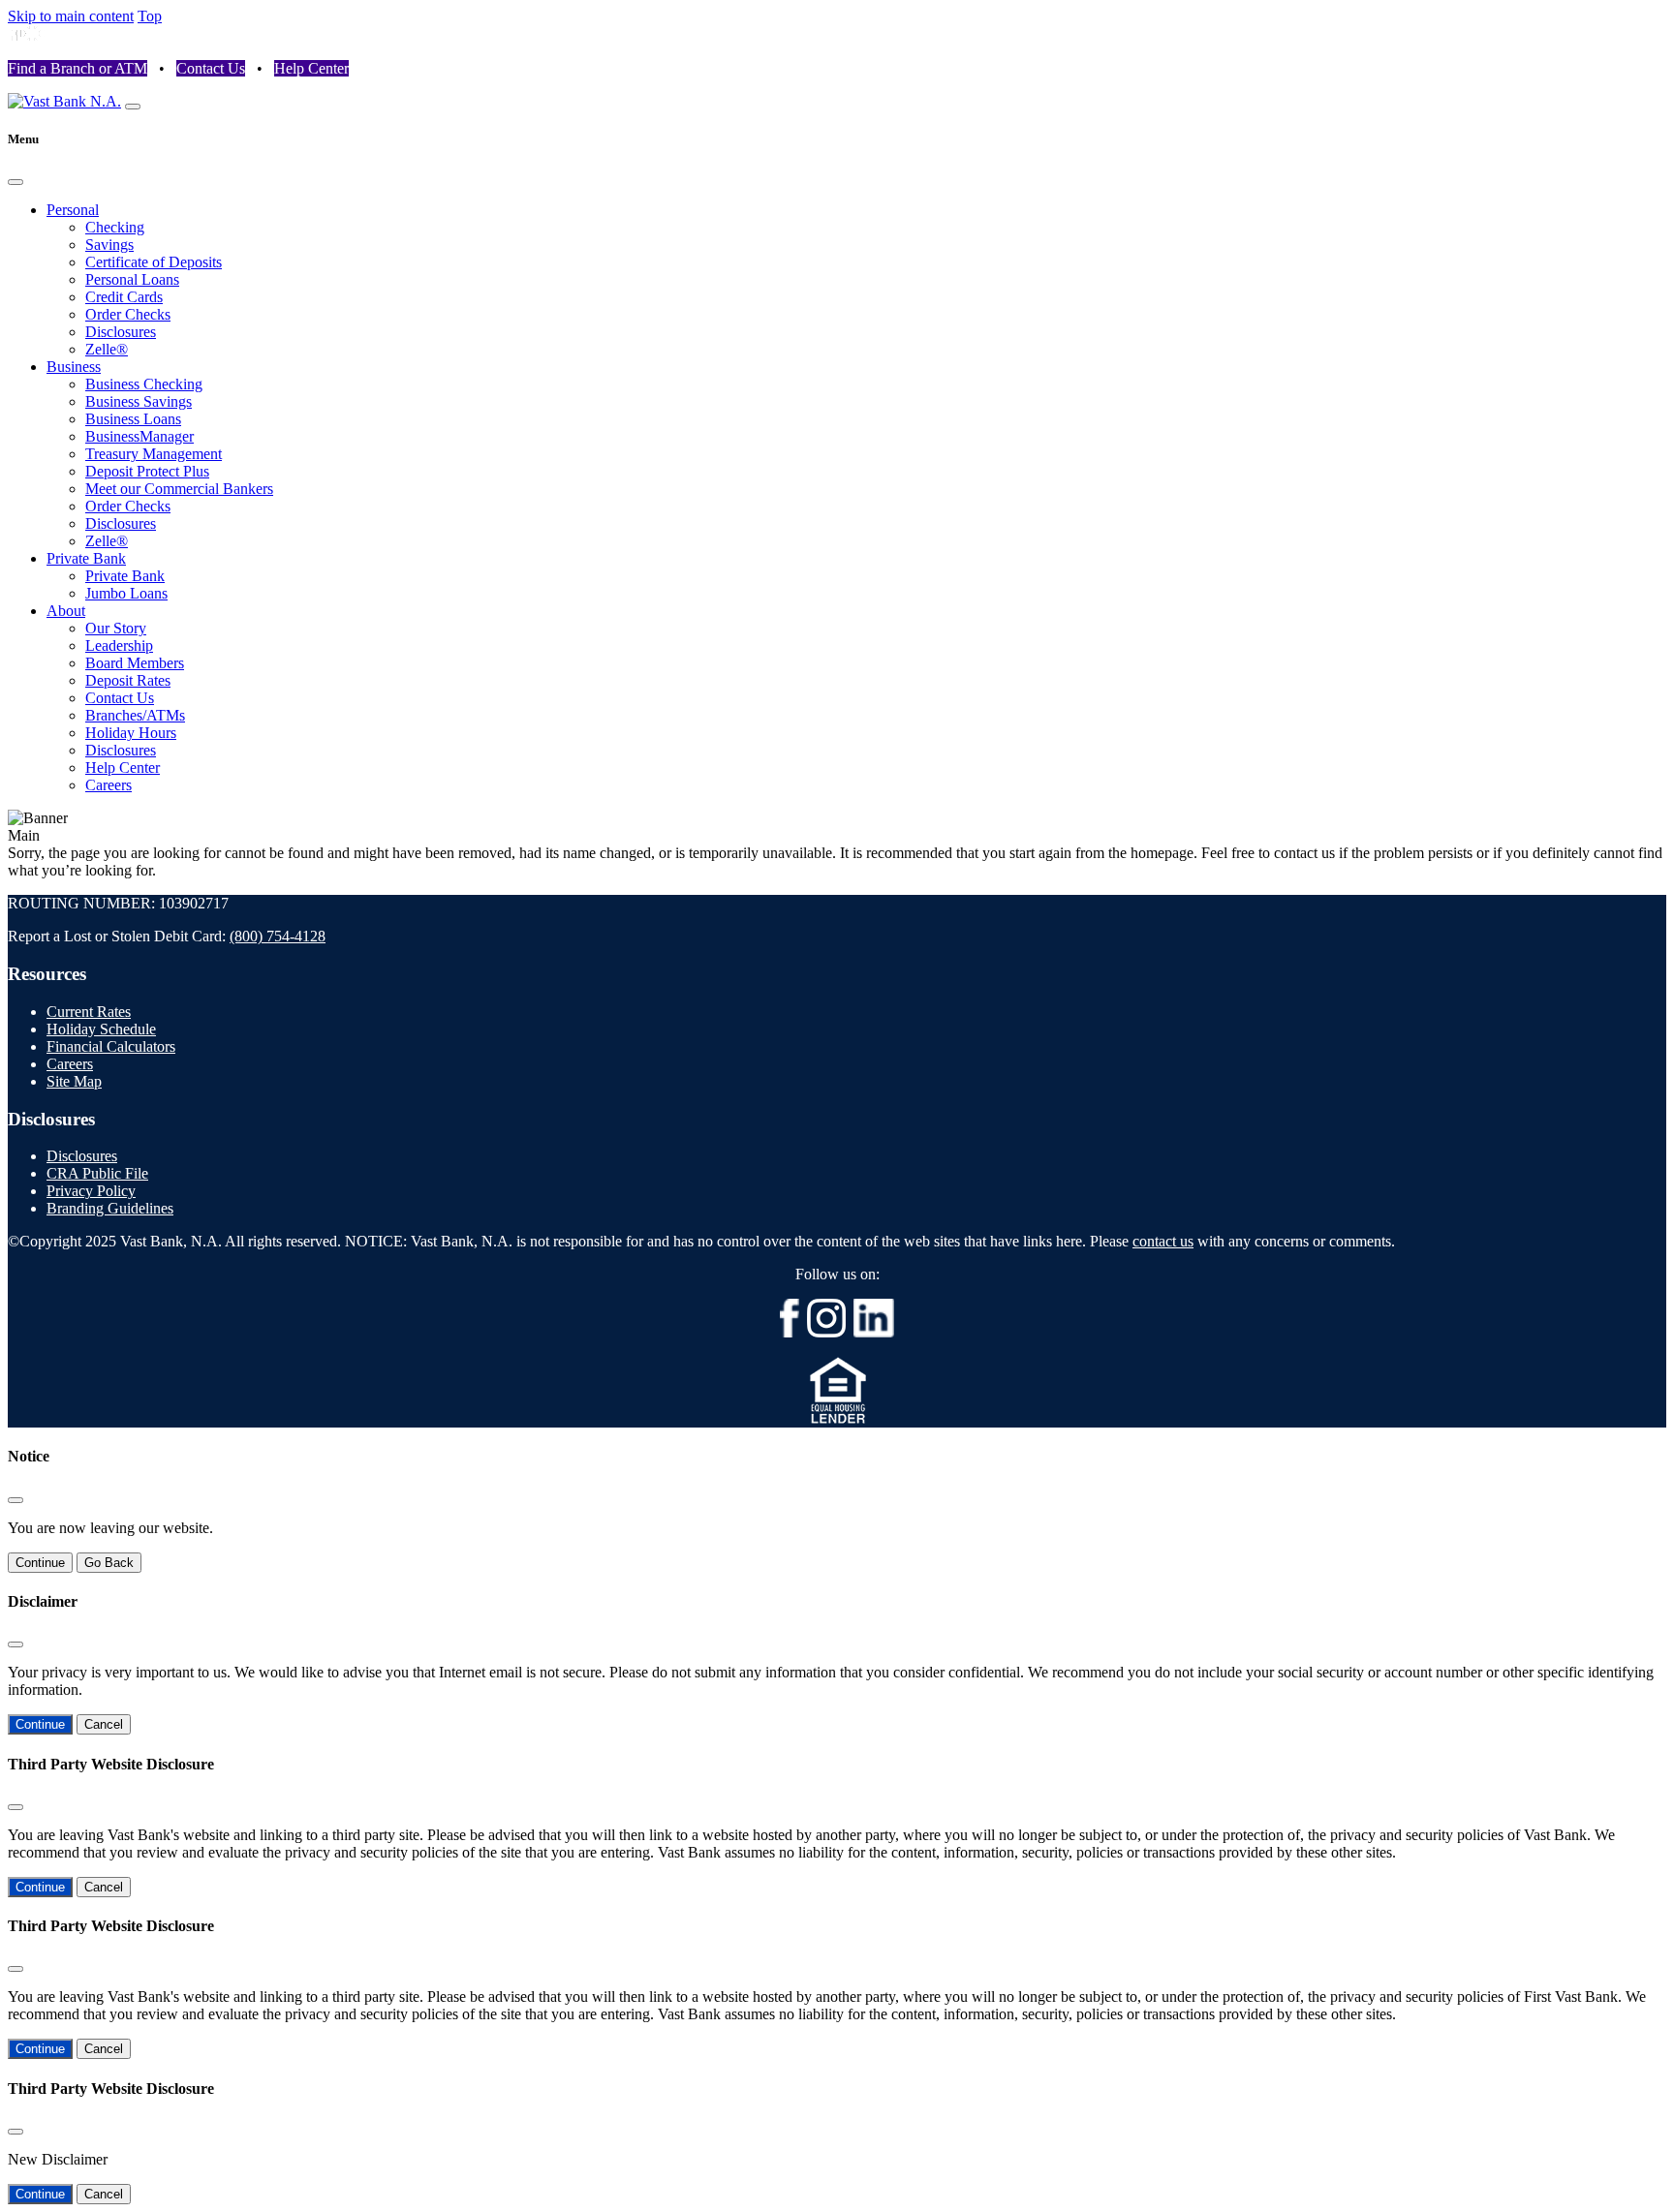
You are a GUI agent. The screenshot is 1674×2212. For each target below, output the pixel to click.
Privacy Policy (91, 1191)
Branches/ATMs (135, 715)
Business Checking (144, 384)
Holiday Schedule (101, 1029)
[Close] (15, 182)
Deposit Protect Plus (147, 471)
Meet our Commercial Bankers (179, 489)
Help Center (311, 68)
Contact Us (211, 68)
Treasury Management (154, 454)
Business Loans (133, 419)
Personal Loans (132, 279)
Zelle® (107, 349)
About (66, 611)
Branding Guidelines (110, 1208)
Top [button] (150, 16)
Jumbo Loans (126, 593)
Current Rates (89, 1012)
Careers (108, 785)
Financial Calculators (111, 1046)
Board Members (135, 663)
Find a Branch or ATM (77, 68)
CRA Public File (97, 1173)
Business (74, 367)
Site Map (74, 1081)
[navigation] (133, 107)
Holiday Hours (131, 733)
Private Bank (86, 558)
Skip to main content (71, 16)
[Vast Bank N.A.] (64, 101)
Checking (115, 227)
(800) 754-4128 (278, 936)
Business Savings (139, 401)
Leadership (119, 645)
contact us (1163, 1241)
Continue (40, 1563)
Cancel (104, 1724)
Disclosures (121, 332)
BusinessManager (139, 436)
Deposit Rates (128, 680)
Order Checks (128, 314)
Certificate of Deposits (154, 262)
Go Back (109, 1563)
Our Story (116, 628)
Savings (109, 245)
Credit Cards (124, 297)
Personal (73, 210)
